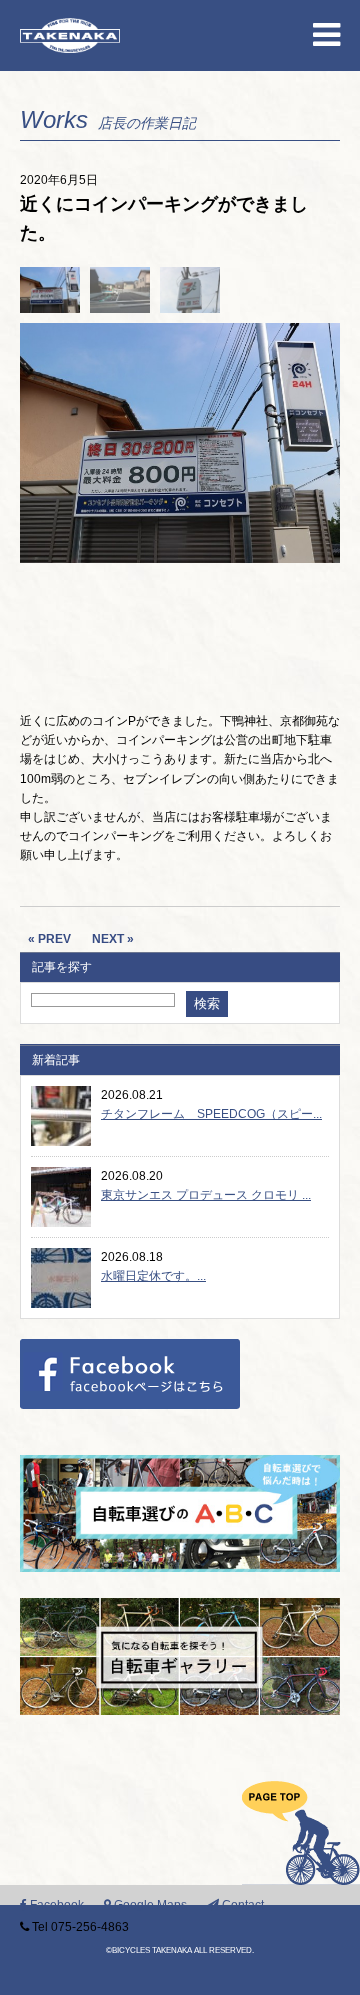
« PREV (49, 939)
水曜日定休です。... (153, 1276)
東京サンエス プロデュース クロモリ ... (206, 1195)
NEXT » (113, 939)
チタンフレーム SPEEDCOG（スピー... (211, 1114)
